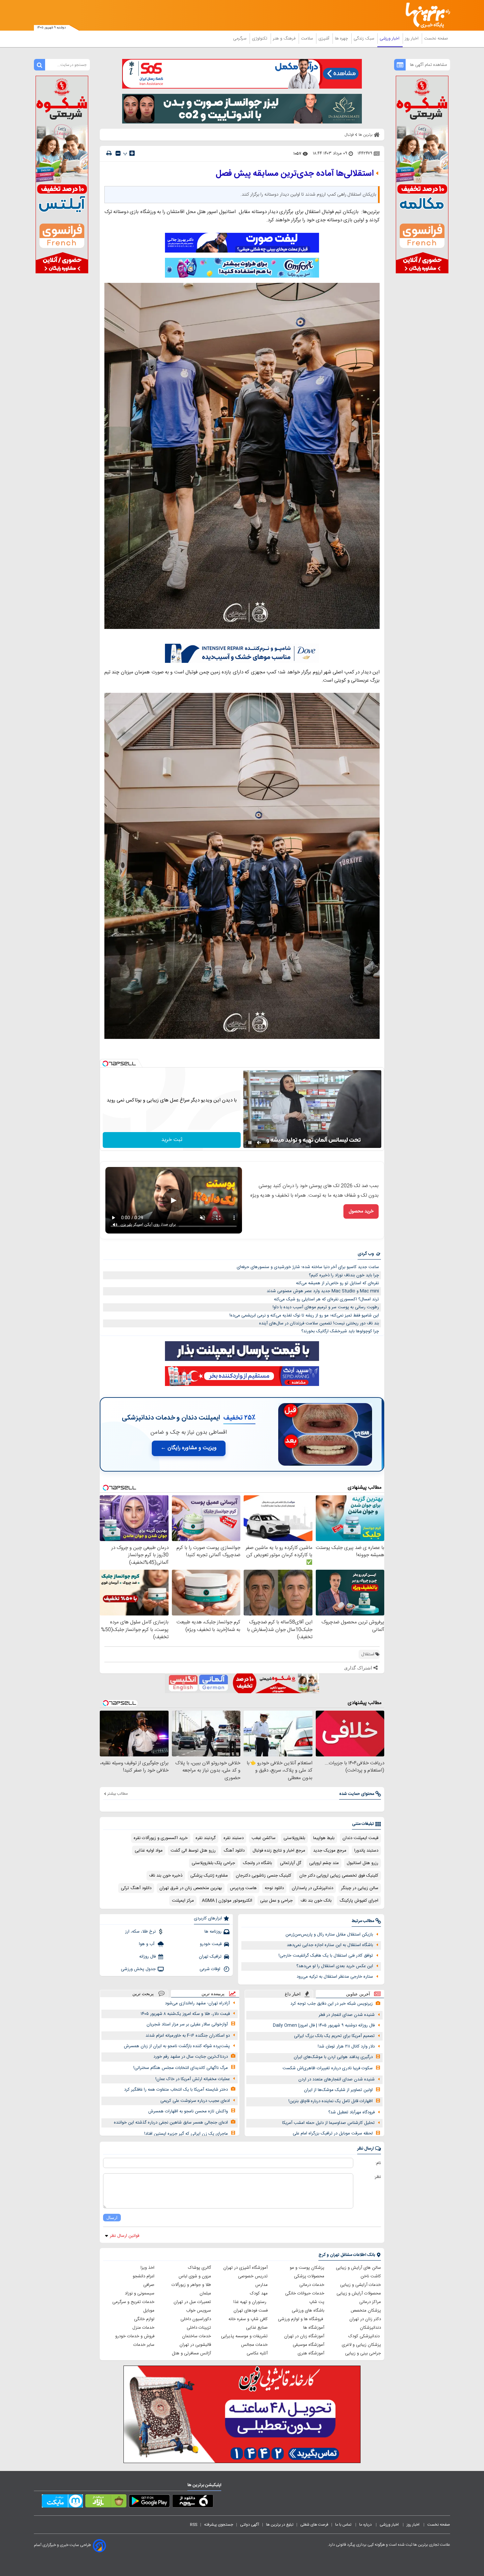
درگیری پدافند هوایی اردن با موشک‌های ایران (333, 2057)
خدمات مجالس (254, 2345)
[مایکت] (62, 2502)
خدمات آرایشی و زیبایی (361, 2285)
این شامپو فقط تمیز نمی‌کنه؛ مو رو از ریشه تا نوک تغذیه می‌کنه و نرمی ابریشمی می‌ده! (304, 1315)
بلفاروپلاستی (294, 1838)
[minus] (118, 153)
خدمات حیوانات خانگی (305, 2293)
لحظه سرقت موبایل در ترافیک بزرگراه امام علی (333, 2133)
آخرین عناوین (358, 1994)
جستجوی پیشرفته (219, 2525)
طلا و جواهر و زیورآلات (191, 2285)
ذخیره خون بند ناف (166, 1876)
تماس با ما (344, 2525)
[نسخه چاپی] (109, 153)
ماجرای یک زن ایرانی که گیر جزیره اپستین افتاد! (186, 2134)
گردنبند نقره (206, 1838)
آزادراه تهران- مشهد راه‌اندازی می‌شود (197, 2003)
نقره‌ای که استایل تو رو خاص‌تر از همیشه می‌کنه (337, 1283)
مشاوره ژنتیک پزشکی (209, 1876)
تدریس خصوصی (253, 2276)
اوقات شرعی (211, 1969)
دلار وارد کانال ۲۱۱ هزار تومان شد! (346, 2047)
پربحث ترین (143, 1994)
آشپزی (324, 39)
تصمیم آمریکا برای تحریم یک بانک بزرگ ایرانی (334, 2036)
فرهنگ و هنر (285, 39)
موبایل (149, 2311)
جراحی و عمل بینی (276, 1901)
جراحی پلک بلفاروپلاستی (213, 1863)
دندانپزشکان (370, 2328)
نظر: (377, 2177)
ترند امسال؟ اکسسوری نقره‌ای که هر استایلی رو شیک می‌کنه (326, 1299)
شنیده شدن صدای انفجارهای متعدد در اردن (336, 2079)
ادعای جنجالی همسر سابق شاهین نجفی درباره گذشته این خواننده (171, 2123)
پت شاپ (317, 2302)
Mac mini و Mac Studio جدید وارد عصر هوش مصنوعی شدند (323, 1291)
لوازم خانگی (144, 2319)
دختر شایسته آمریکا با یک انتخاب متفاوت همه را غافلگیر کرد (176, 2090)
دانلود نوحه (274, 1888)
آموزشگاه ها (314, 2328)
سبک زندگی (364, 39)
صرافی (149, 2285)
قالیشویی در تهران (195, 2345)
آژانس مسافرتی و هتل (191, 2353)
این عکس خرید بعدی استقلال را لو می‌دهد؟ (335, 1966)
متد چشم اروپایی (324, 1863)
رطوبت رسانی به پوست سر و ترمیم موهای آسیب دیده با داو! (326, 1307)
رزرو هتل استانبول (363, 1863)
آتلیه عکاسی (257, 2353)
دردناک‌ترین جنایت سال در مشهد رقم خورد (191, 2057)
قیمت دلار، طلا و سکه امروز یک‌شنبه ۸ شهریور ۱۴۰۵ (185, 2014)
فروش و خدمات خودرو (135, 2336)
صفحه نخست (436, 39)
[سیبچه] (193, 2502)
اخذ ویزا (148, 2268)
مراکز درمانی (370, 2302)
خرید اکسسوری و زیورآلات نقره (161, 1838)
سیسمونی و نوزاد (140, 2293)
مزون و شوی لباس (195, 2276)
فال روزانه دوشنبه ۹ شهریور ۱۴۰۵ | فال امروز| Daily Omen (324, 2025)
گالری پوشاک (200, 2268)
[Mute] (259, 1143)
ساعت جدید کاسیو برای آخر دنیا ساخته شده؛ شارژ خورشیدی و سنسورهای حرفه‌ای (308, 1267)
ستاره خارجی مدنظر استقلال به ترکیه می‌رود (335, 1977)
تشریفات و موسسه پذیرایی (244, 2336)
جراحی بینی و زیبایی (363, 2353)
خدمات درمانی (312, 2285)
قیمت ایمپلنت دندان (360, 1838)
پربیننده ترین (213, 1994)
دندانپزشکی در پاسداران (312, 1888)
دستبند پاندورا (366, 1851)
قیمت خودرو (211, 1944)
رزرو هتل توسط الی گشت (193, 1851)
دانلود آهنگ (234, 1851)
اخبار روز (412, 39)
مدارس (261, 2285)
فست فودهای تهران (251, 2311)
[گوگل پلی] (149, 2502)
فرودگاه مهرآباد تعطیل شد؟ (351, 2112)
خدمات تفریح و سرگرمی (133, 2302)
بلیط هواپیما (324, 1838)
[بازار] (106, 2502)
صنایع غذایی (257, 2328)
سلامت (308, 39)
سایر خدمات (144, 2345)
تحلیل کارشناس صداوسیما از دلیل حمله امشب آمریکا (328, 2123)
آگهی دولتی (250, 2525)
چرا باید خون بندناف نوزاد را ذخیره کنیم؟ (344, 1275)
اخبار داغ (293, 1994)
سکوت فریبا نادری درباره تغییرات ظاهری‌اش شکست (328, 2068)
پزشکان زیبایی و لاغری (361, 2345)
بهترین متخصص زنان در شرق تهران (191, 1888)
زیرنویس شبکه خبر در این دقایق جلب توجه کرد (332, 2004)
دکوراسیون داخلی (196, 2319)
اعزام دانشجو (144, 2276)
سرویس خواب (199, 2311)
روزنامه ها (213, 1932)
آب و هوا (147, 1944)
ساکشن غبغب (264, 1838)
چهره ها (342, 39)
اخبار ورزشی (390, 39)
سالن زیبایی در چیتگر (360, 1888)
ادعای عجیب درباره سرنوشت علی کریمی (195, 2101)
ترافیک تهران (210, 1957)
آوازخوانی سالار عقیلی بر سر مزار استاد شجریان (187, 2024)
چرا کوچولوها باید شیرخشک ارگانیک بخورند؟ (340, 1331)
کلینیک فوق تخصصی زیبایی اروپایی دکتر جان (339, 1876)
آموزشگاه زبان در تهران (304, 2336)
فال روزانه (148, 1957)
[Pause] (250, 1143)
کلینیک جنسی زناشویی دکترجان (264, 1876)
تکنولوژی (260, 39)
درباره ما (366, 2525)
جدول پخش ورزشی (138, 1969)
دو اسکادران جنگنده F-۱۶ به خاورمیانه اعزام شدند (188, 2036)
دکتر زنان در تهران (365, 2319)
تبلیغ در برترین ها (280, 2525)
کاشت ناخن (371, 2276)
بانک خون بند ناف (316, 1901)
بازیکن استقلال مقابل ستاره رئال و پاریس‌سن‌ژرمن (329, 1935)
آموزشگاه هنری (311, 2353)
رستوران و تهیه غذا (251, 2302)
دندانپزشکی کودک (365, 2336)
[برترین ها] (425, 15)
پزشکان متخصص (366, 2311)
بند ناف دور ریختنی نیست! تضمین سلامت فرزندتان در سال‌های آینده (319, 1323)
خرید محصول (361, 1211)
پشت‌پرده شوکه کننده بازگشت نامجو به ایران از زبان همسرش (177, 2046)
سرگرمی (240, 39)
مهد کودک (259, 2293)
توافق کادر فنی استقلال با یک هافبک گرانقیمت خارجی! (326, 1956)
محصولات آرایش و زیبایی (359, 2293)
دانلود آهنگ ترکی (136, 1888)
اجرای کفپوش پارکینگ (359, 1901)
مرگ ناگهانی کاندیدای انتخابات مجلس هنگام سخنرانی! (181, 2068)
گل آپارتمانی (291, 1863)
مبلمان (205, 2293)
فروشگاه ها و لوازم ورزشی (301, 2319)
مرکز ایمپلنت (183, 1901)
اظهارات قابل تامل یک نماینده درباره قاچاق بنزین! (331, 2101)
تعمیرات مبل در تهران (192, 2302)
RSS (194, 2525)
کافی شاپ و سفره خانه (248, 2319)
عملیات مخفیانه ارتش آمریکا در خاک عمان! (193, 2079)
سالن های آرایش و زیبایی (358, 2268)
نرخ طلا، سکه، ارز (140, 1932)
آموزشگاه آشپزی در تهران (245, 2268)
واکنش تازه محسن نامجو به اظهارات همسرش (188, 2111)
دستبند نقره (234, 1838)
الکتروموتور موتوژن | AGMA (227, 1901)
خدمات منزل (143, 2328)
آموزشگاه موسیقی (309, 2345)
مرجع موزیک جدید (330, 1851)
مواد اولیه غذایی (149, 1851)
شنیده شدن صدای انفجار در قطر (347, 2015)
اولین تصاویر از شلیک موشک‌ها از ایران (338, 2090)
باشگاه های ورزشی (308, 2311)
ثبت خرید (172, 1140)
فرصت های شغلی (314, 2525)
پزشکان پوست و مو (307, 2268)
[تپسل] (105, 1064)
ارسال (112, 2218)
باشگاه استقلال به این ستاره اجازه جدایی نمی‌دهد (330, 1945)
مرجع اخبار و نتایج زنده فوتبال (279, 1851)
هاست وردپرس (243, 1888)
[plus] (132, 153)
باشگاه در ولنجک (257, 1863)
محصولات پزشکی (309, 2276)
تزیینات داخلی (199, 2328)
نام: (378, 2163)
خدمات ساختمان (197, 2336)
